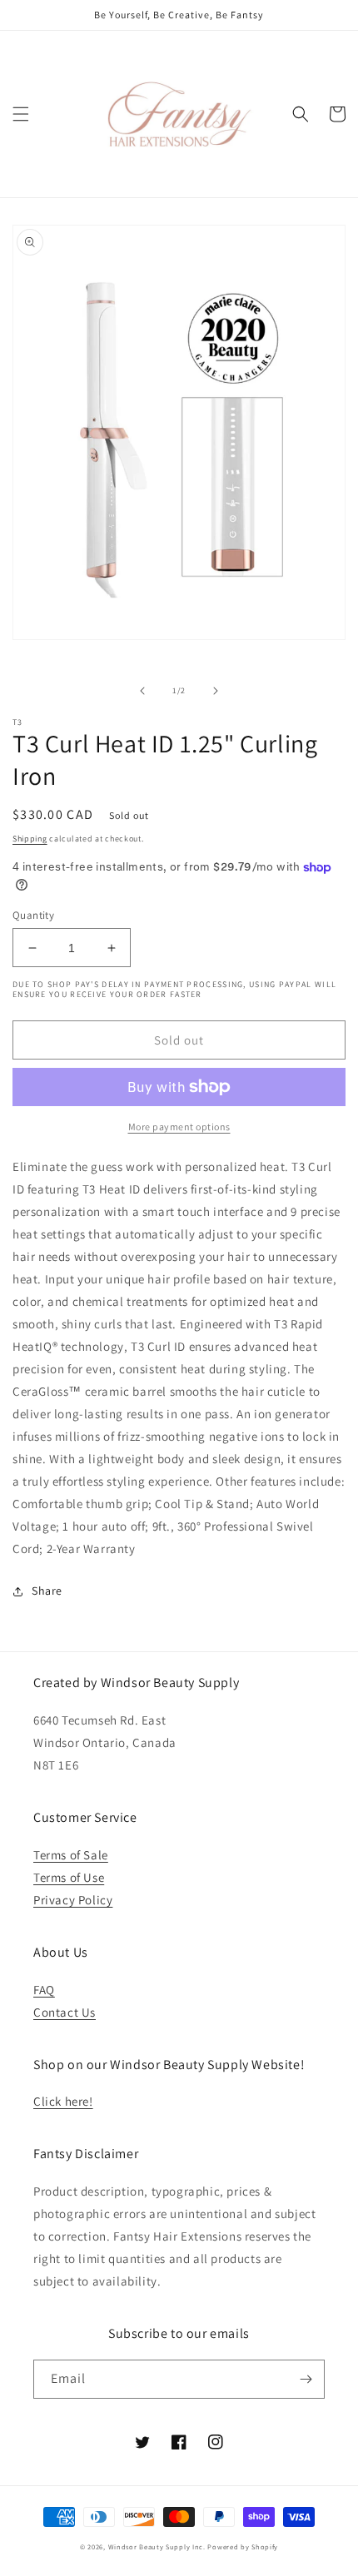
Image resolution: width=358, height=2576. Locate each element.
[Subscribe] (306, 2379)
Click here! (63, 2101)
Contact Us (65, 2012)
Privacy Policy (73, 1900)
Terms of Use (69, 1877)
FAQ (44, 1990)
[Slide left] (142, 691)
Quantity (33, 915)
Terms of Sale (71, 1855)
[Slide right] (216, 691)
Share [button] (47, 1591)
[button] (21, 114)
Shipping (30, 839)
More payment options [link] (179, 1127)
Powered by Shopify (243, 2546)
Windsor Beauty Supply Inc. (157, 2546)
